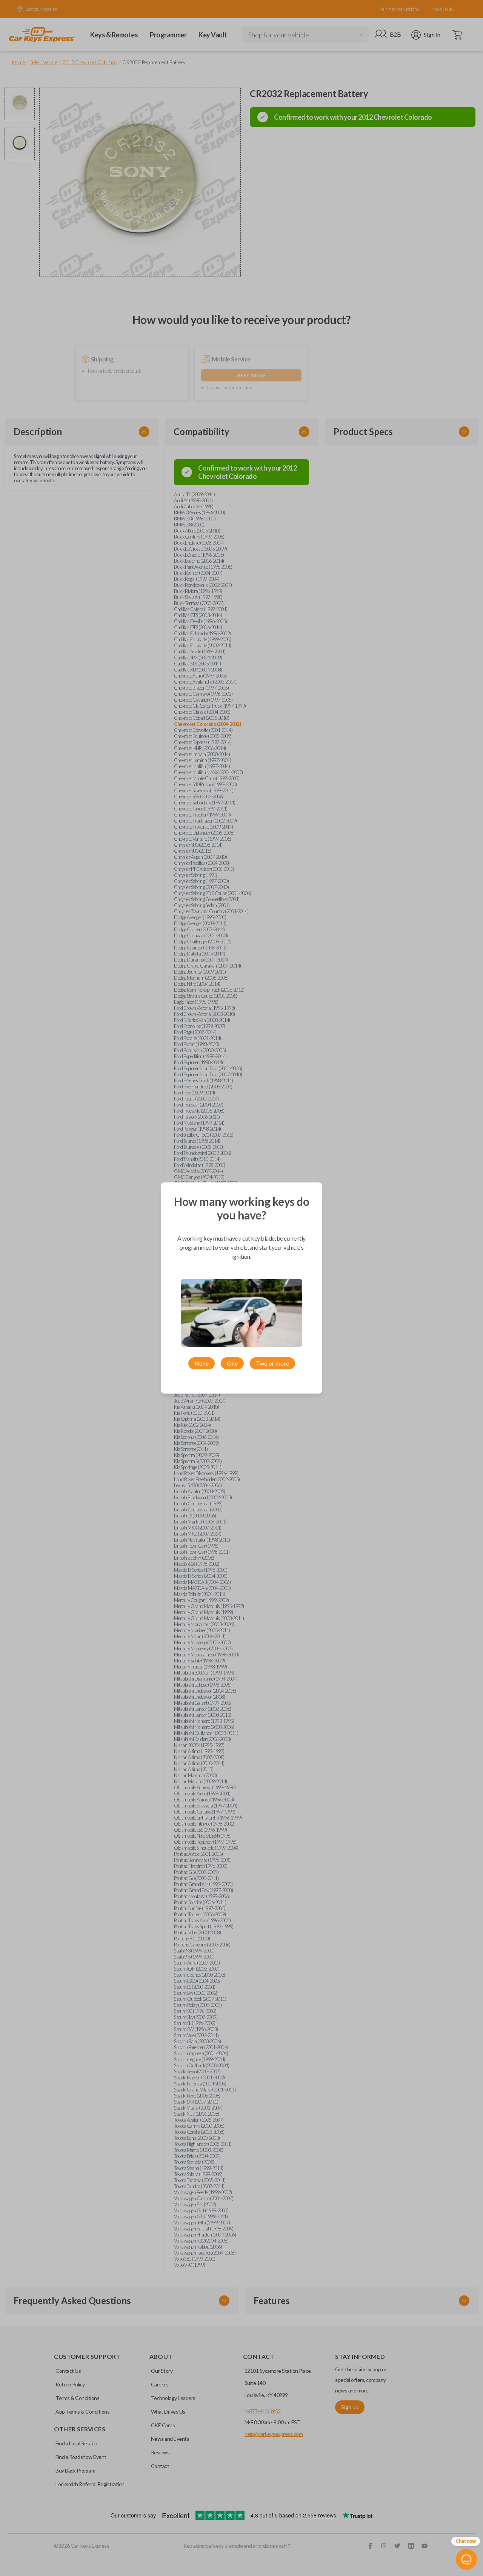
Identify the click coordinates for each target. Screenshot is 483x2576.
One (232, 1363)
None (202, 1363)
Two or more (272, 1363)
